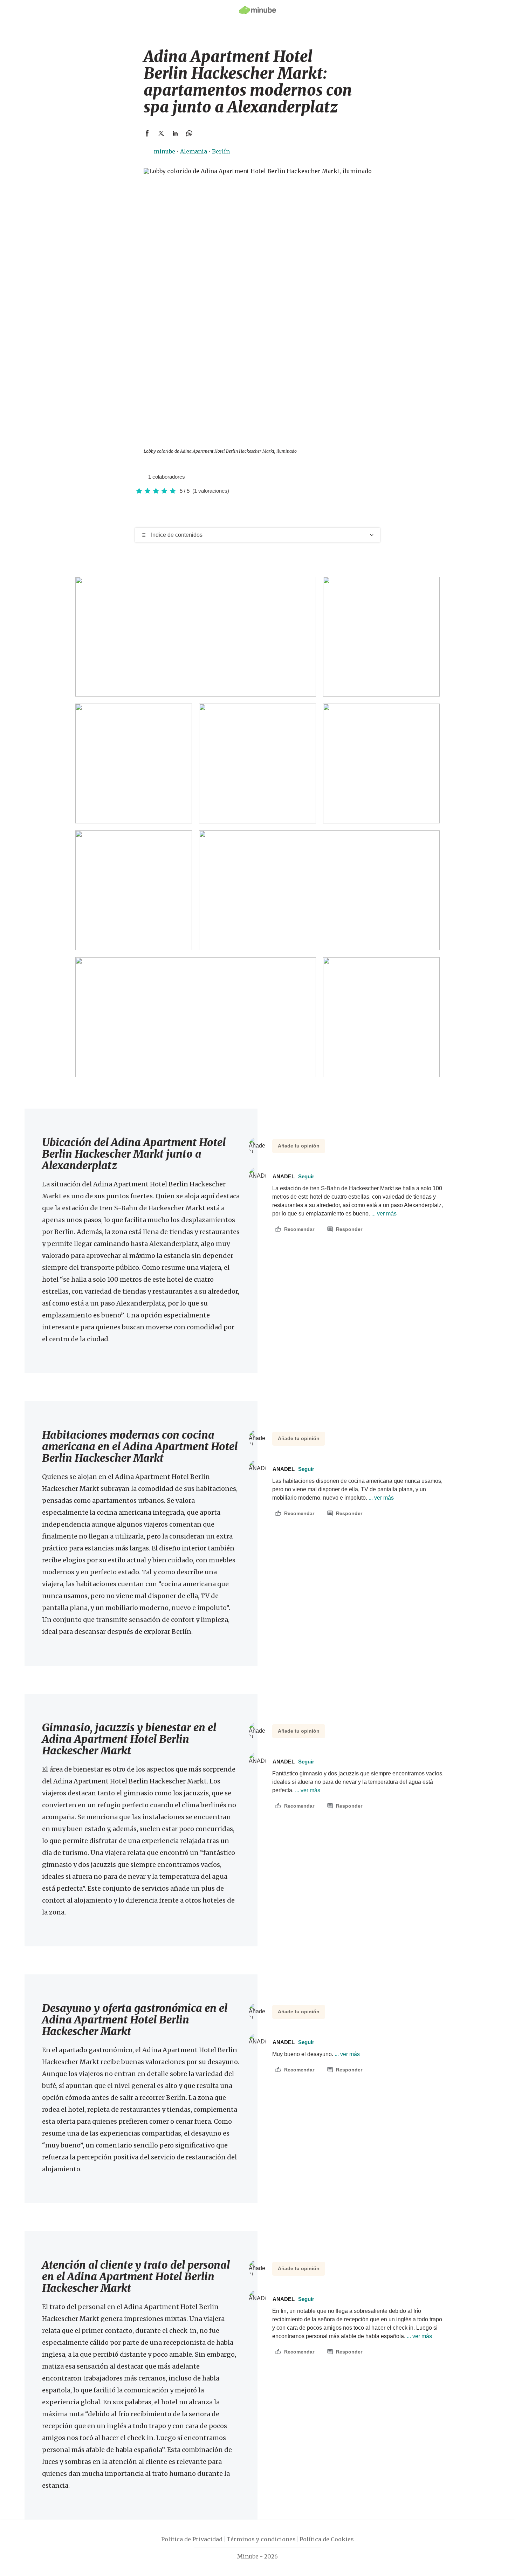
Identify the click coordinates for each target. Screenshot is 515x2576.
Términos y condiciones (261, 2539)
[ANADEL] (140, 477)
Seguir (306, 1176)
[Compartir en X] (161, 133)
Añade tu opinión (299, 1146)
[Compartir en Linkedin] (175, 133)
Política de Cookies (327, 2539)
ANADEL (293, 1176)
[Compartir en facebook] (147, 133)
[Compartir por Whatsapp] (189, 133)
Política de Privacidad (192, 2539)
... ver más (383, 1214)
